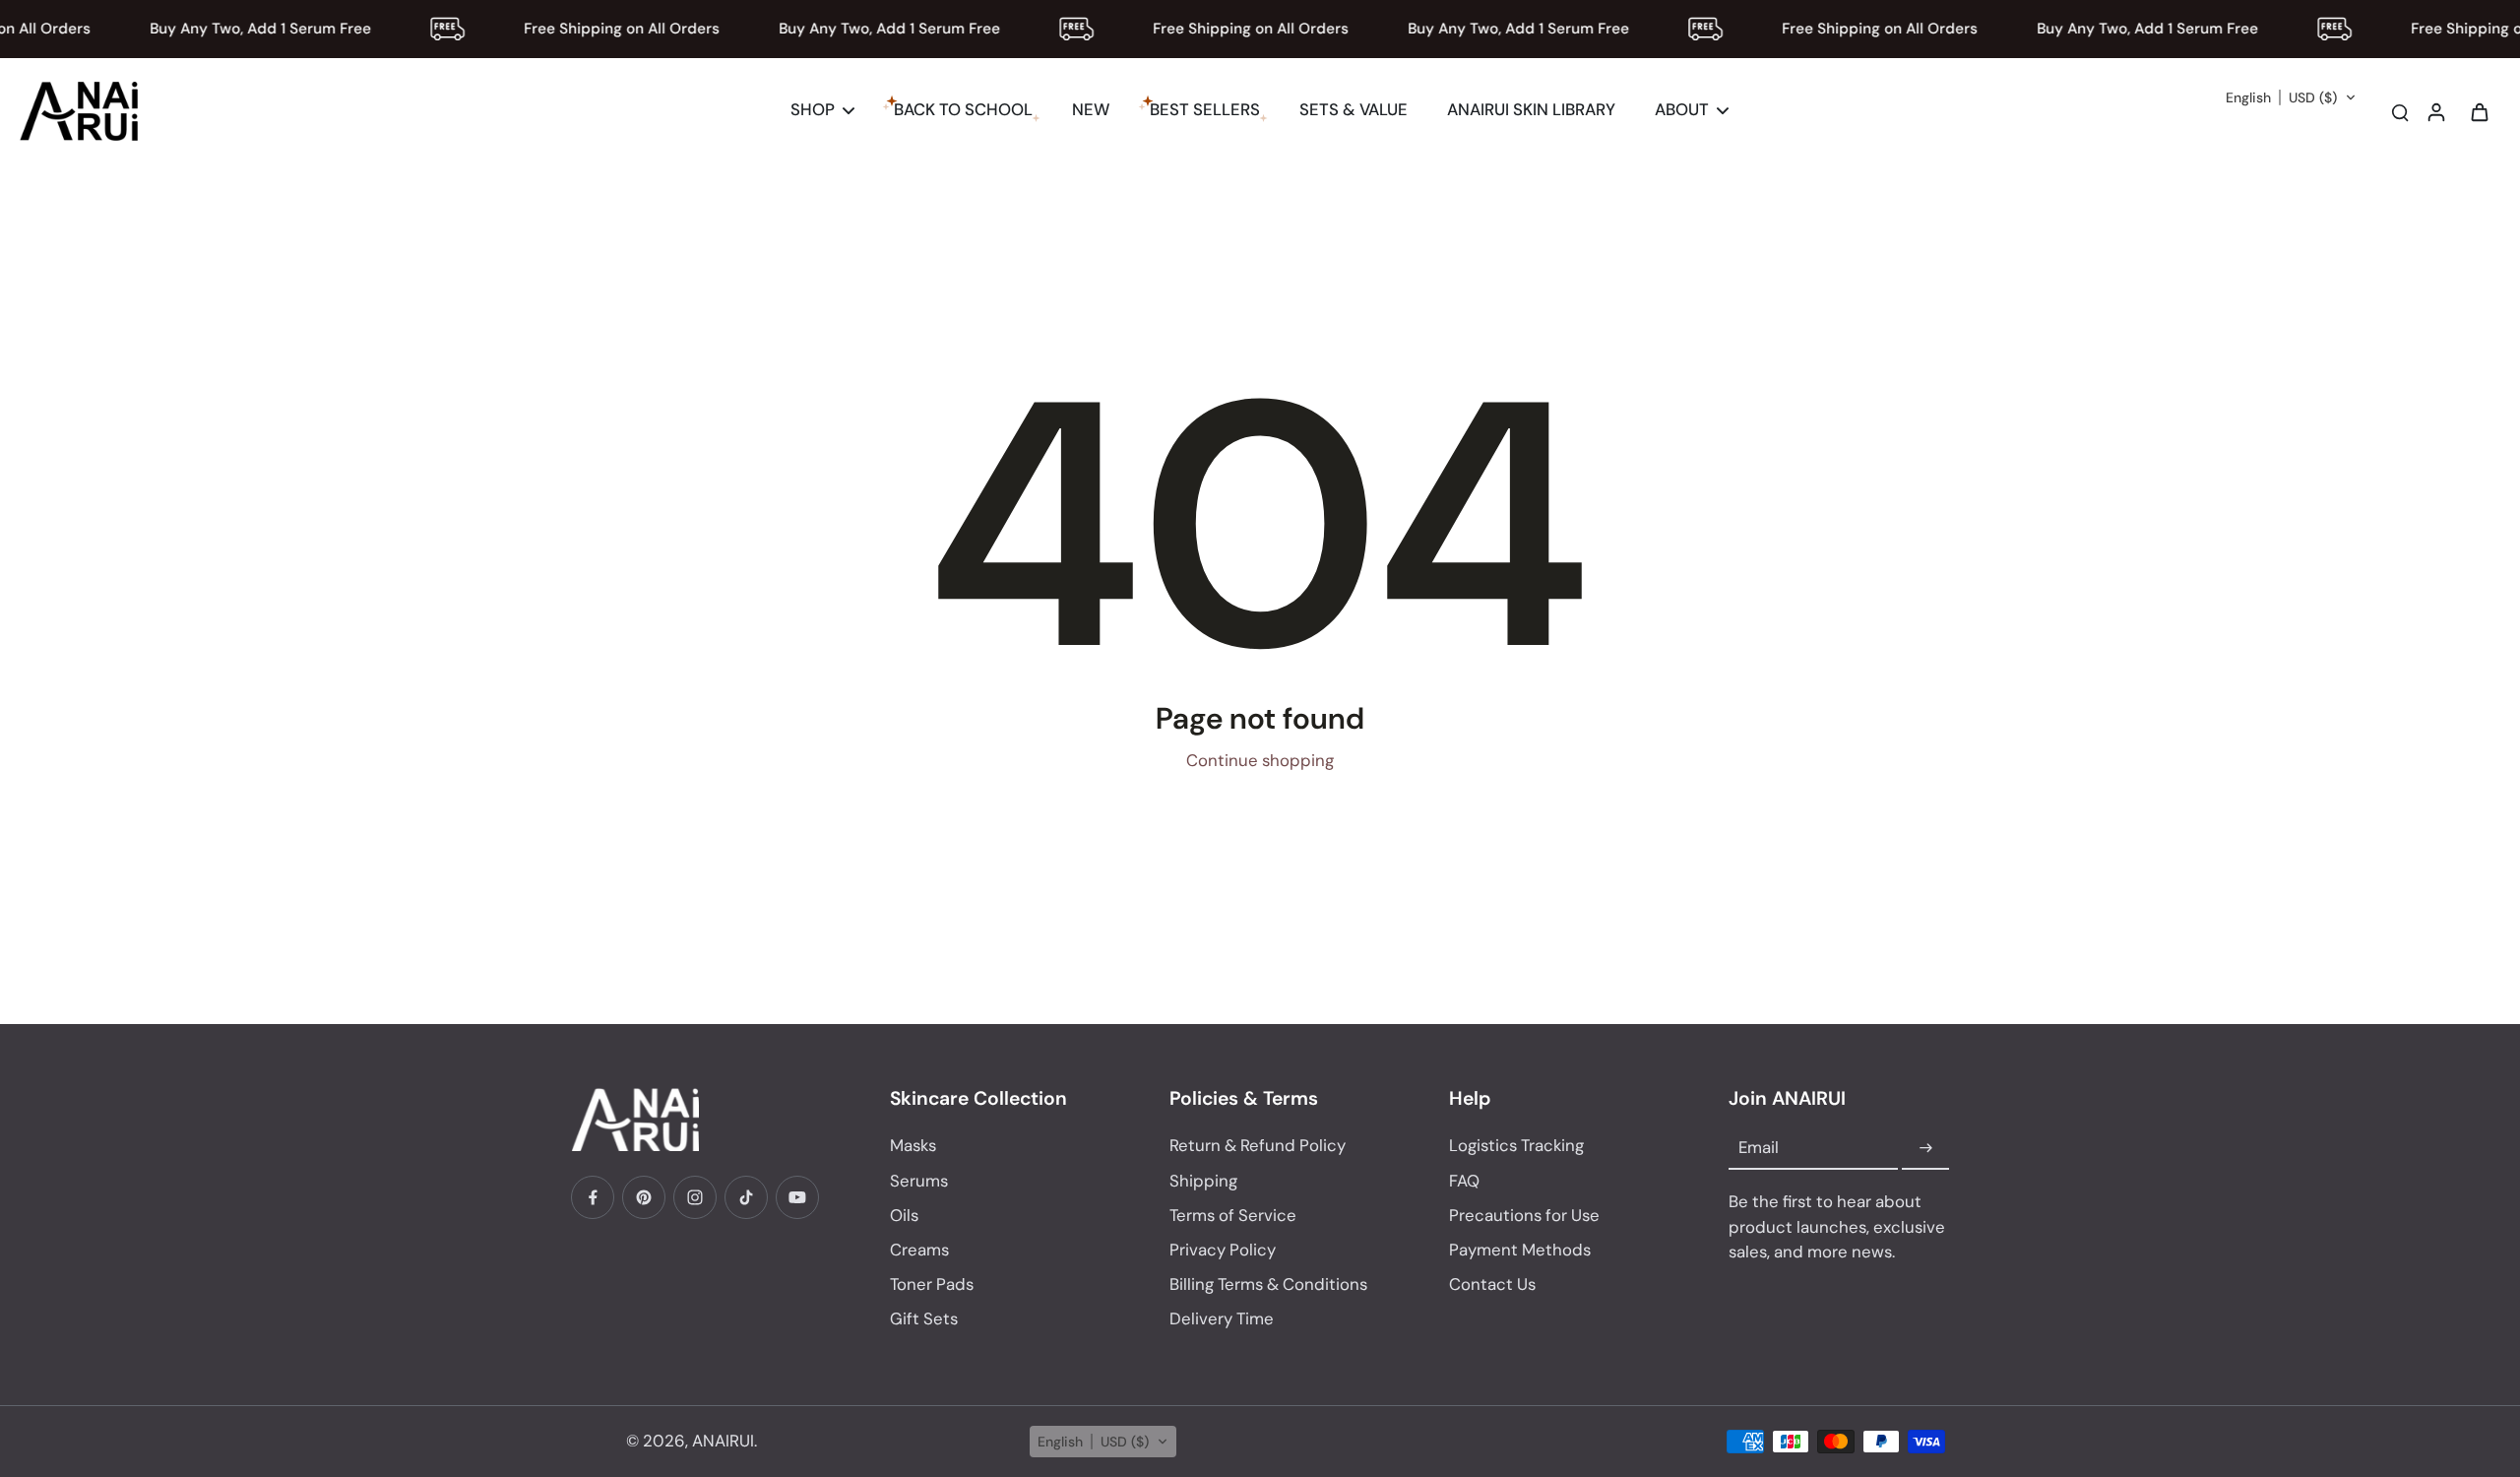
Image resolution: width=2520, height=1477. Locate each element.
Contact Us (1492, 1284)
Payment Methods (1520, 1250)
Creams (919, 1250)
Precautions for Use (1524, 1215)
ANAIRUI (723, 1441)
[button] (2291, 97)
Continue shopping (1260, 760)
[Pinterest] (644, 1197)
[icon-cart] (2479, 111)
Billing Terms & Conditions (1268, 1284)
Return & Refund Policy (1258, 1145)
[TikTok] (746, 1197)
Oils (904, 1215)
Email (1759, 1148)
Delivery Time (1222, 1318)
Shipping (1203, 1181)
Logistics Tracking (1516, 1145)
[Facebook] (593, 1197)
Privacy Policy (1223, 1250)
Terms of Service (1233, 1215)
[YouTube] (797, 1197)
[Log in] (2435, 111)
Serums (919, 1181)
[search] (2400, 111)
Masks (913, 1145)
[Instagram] (695, 1197)
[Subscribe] (1925, 1148)
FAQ (1464, 1181)
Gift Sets (924, 1318)
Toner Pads (932, 1284)
